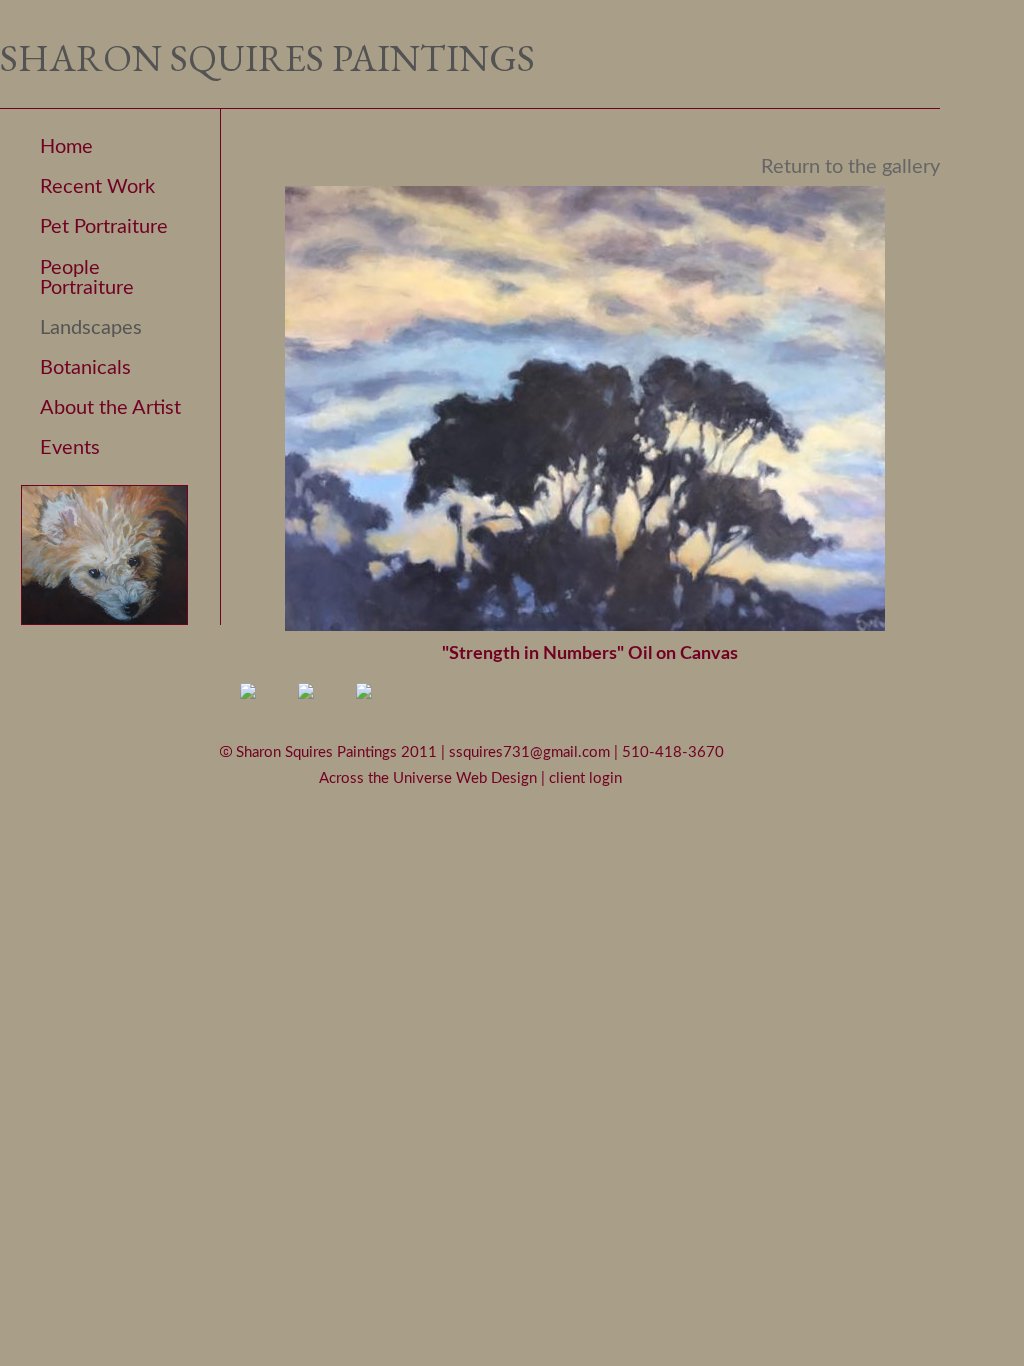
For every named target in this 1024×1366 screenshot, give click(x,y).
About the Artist (110, 408)
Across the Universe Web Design (430, 778)
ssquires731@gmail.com (531, 751)
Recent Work (97, 187)
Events (70, 448)
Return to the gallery (850, 167)
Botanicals (85, 368)
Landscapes (91, 328)
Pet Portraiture (104, 227)
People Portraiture (87, 278)
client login (585, 778)
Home (66, 147)
